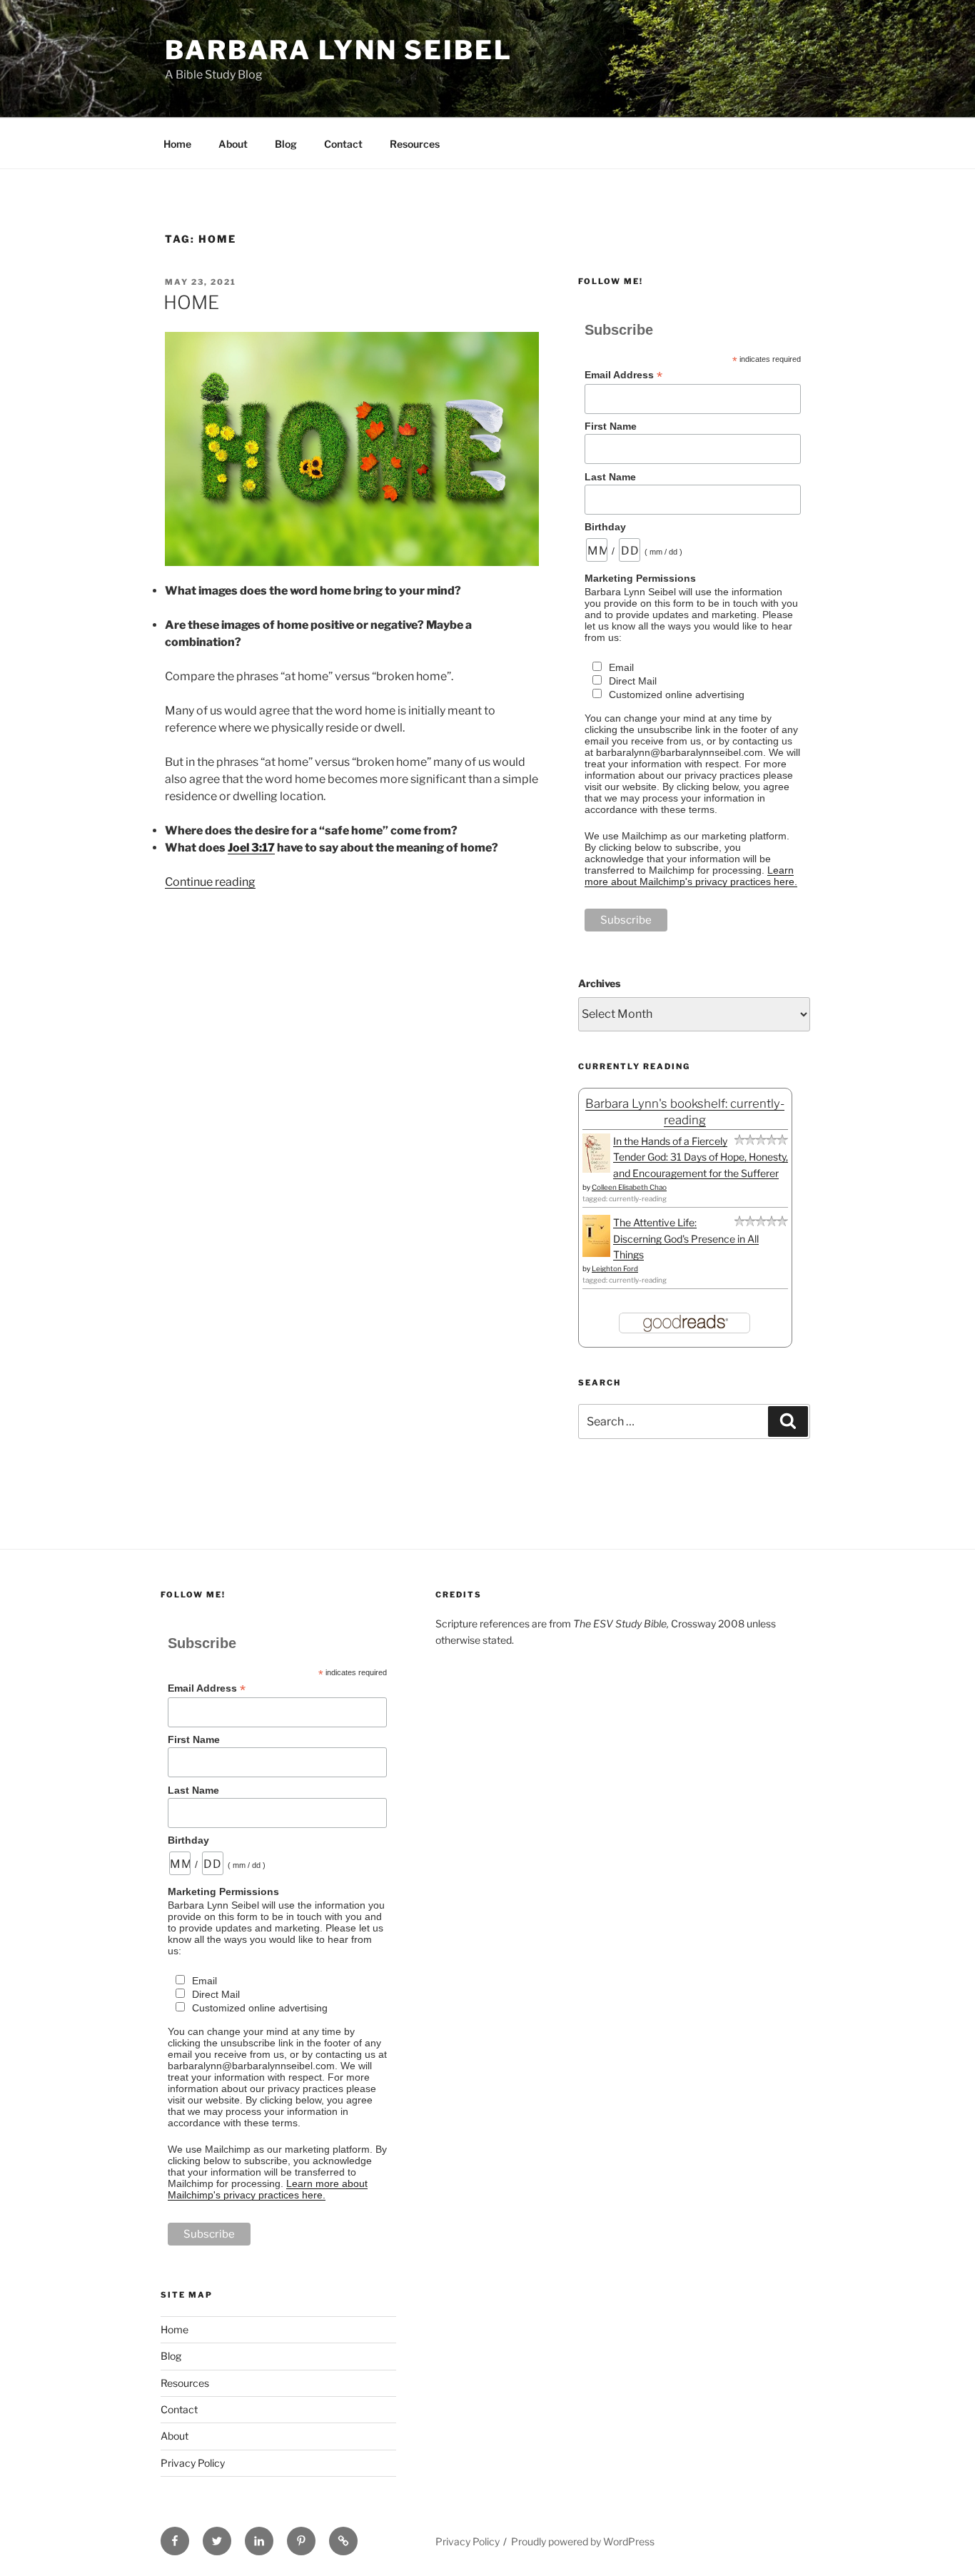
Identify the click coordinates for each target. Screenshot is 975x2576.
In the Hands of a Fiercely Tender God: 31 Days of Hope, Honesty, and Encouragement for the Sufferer (701, 1157)
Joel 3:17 (251, 848)
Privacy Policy (193, 2463)
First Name (611, 426)
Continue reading (210, 882)
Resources (415, 144)
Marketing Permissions (640, 578)
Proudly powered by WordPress (583, 2541)
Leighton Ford (615, 1268)
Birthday (605, 527)
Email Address (623, 375)
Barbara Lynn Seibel (339, 50)
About (233, 144)
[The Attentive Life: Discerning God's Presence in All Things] (596, 1253)
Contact (343, 144)
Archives (599, 983)
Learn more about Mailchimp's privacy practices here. (691, 876)
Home (177, 144)
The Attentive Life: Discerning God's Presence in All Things (686, 1238)
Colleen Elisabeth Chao (629, 1187)
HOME (191, 302)
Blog (286, 144)
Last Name (610, 477)
